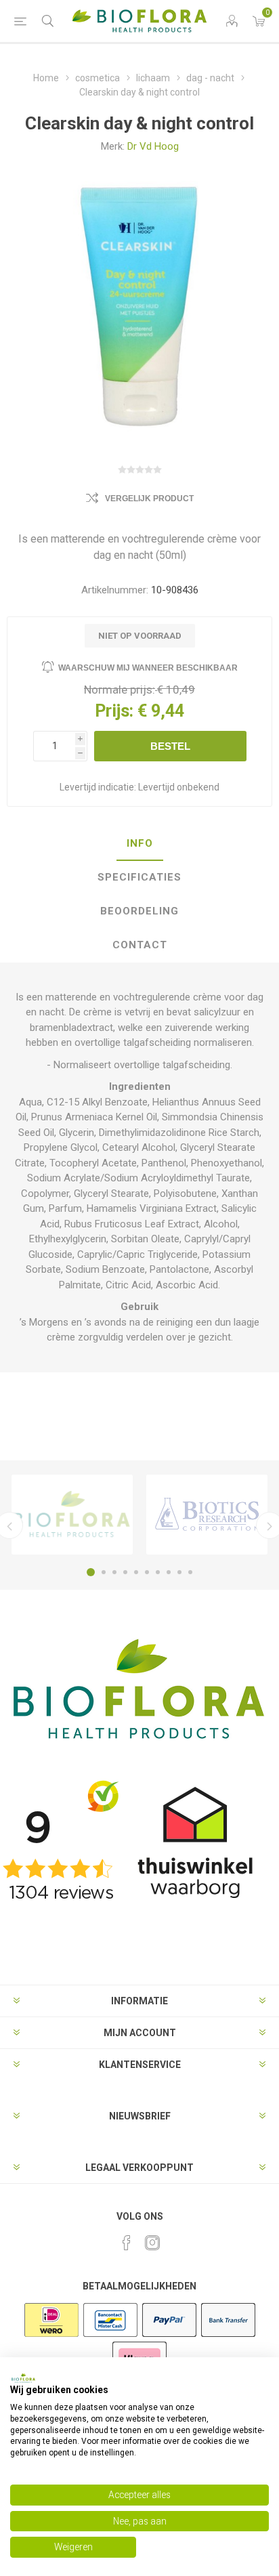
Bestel (170, 746)
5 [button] (136, 1572)
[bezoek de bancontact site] (110, 2336)
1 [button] (91, 1572)
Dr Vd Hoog (153, 146)
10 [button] (190, 1572)
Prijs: (114, 711)
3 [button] (114, 1572)
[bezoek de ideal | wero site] (51, 2336)
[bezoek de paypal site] (169, 2336)
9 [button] (179, 1572)
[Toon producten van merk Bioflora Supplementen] (72, 1515)
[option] (72, 1515)
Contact (140, 945)
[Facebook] (127, 2243)
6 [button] (147, 1572)
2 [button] (104, 1572)
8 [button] (169, 1572)
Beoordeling (139, 911)
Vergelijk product (149, 499)
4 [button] (125, 1572)
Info (140, 843)
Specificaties (139, 877)
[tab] (139, 844)
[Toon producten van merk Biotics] (207, 1515)
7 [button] (158, 1572)
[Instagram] (152, 2243)
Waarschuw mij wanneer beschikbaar (148, 668)
